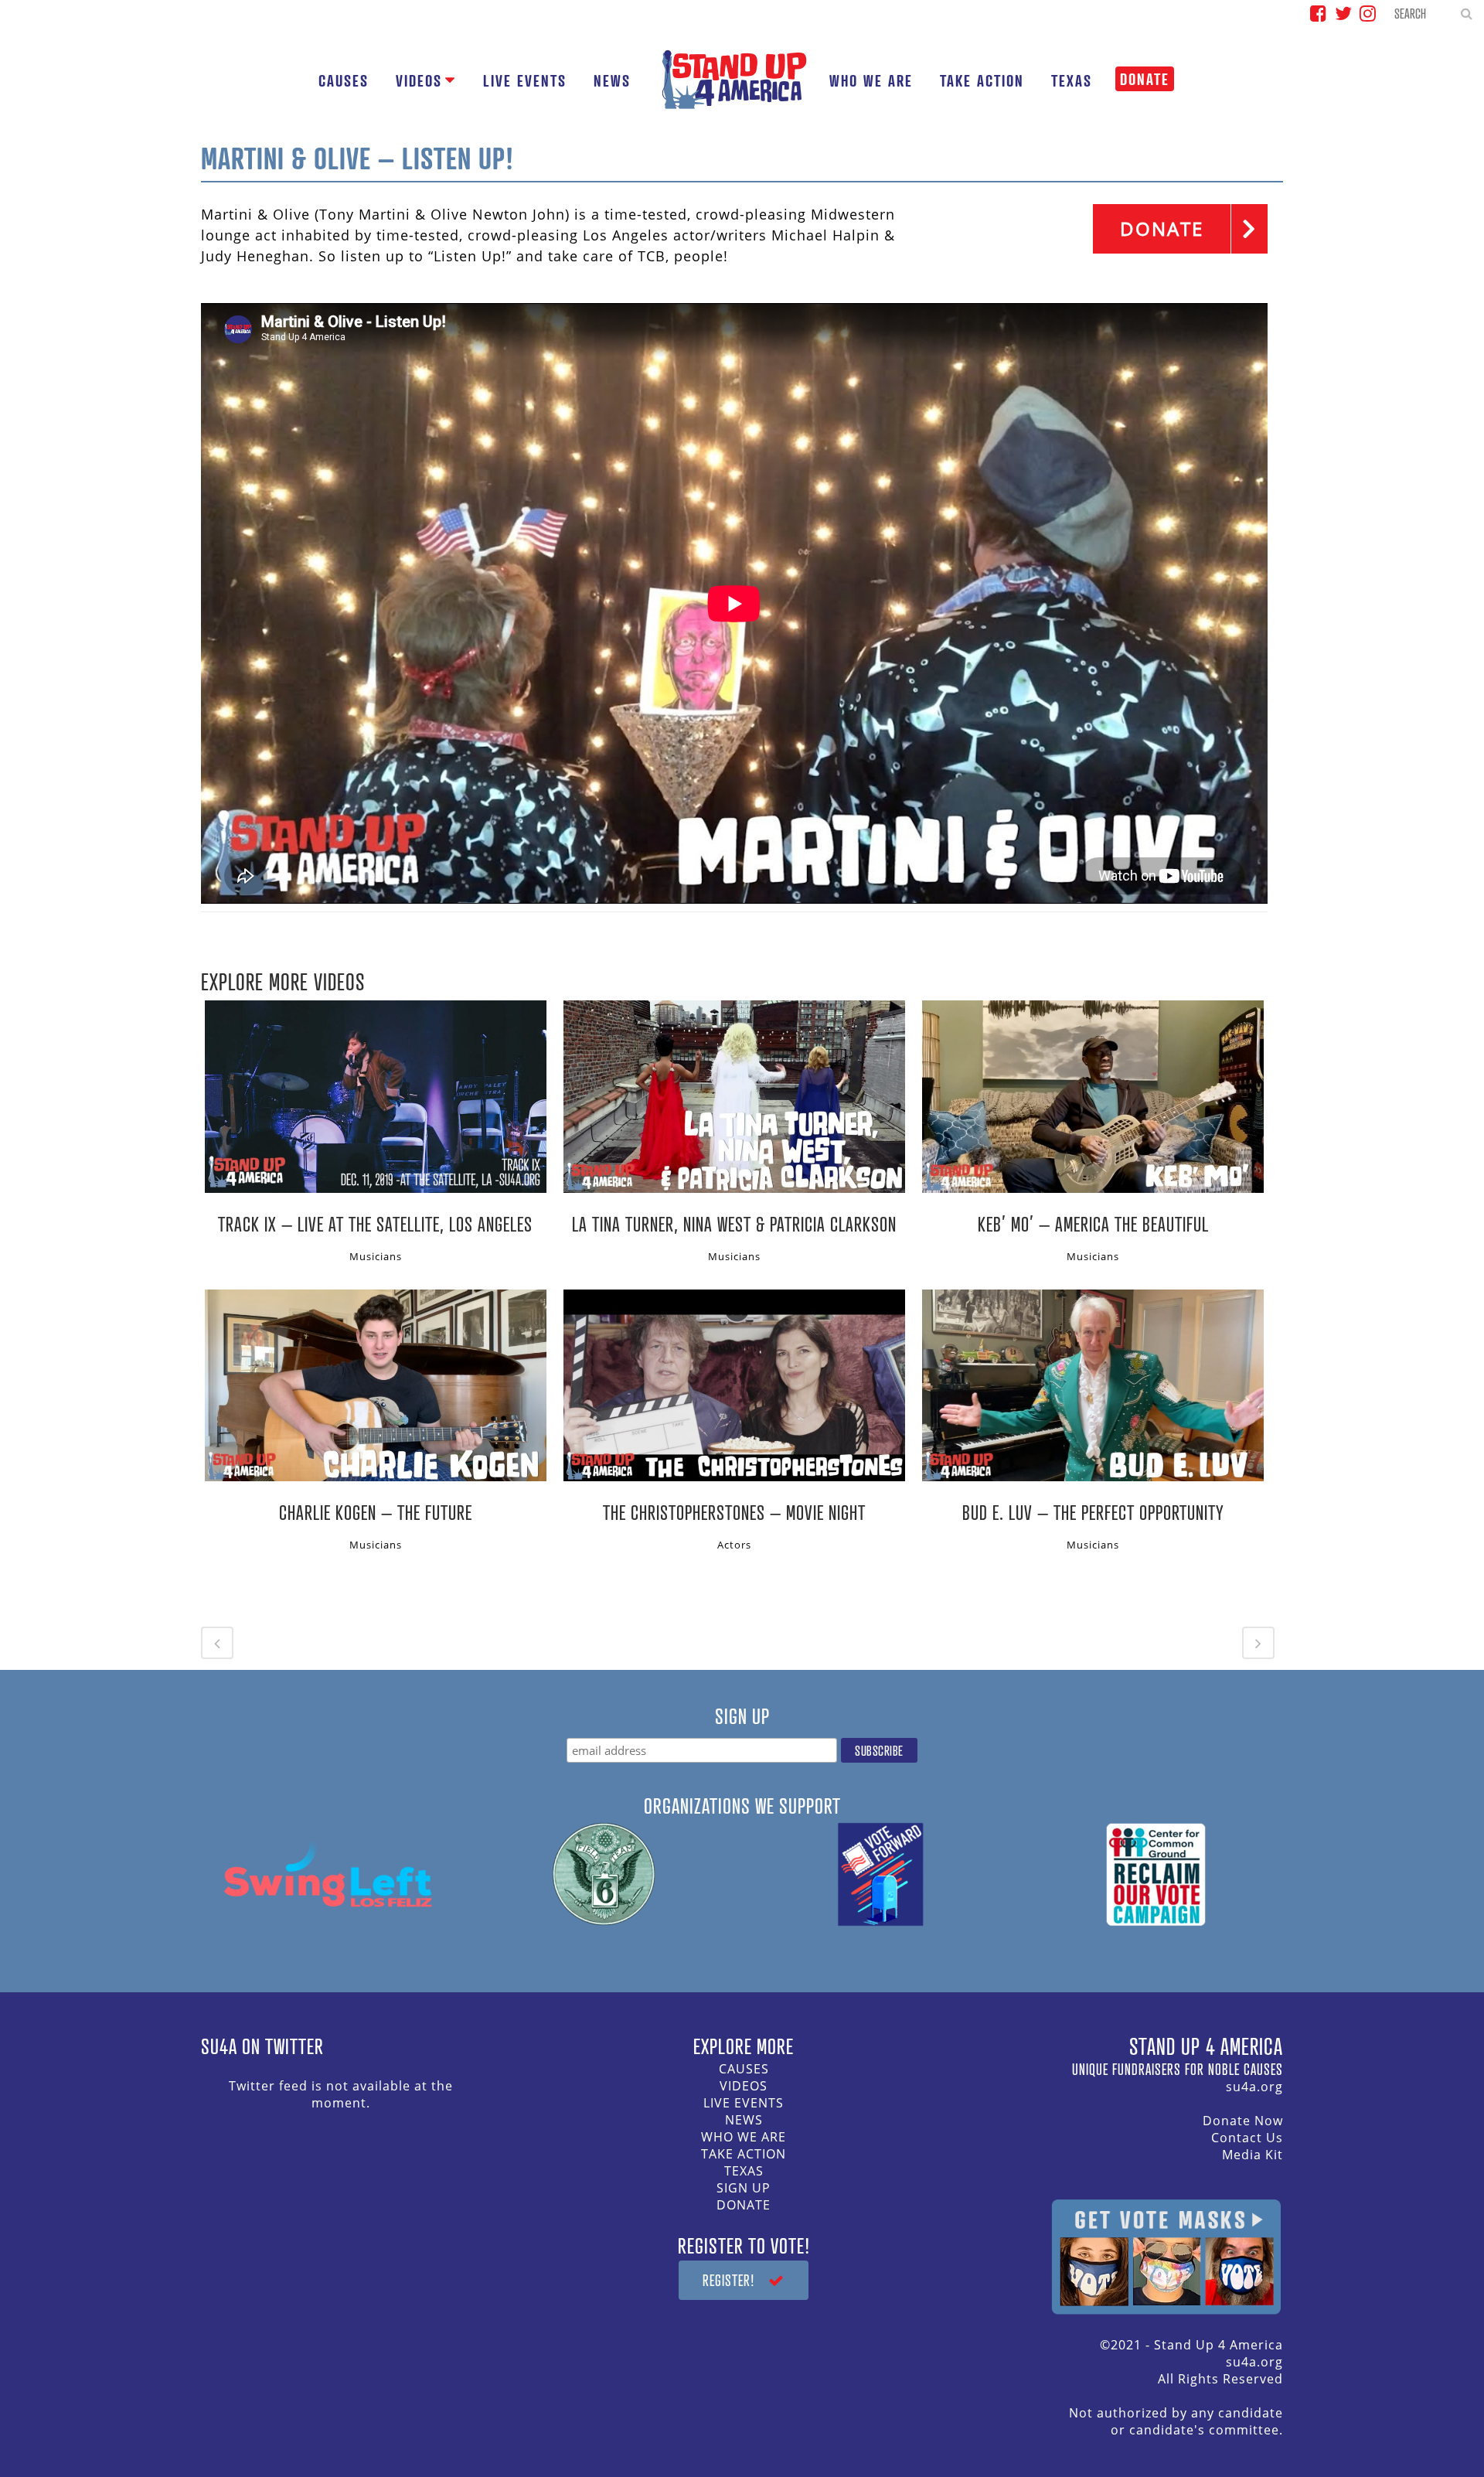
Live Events (744, 2103)
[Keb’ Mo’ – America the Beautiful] (1093, 1096)
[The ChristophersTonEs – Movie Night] (734, 1385)
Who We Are (744, 2137)
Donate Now (1243, 2121)
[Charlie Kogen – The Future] (376, 1385)
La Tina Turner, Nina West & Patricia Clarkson (734, 1224)
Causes (744, 2069)
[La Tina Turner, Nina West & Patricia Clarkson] (734, 1096)
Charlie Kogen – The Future (376, 1512)
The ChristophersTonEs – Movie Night (734, 1512)
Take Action (744, 2154)
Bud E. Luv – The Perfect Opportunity (1093, 1512)
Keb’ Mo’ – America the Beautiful (1093, 1224)
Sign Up (744, 2188)
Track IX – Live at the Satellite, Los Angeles (375, 1224)
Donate (744, 2205)
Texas (744, 2171)
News (744, 2120)
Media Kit (1253, 2155)
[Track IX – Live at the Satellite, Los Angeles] (376, 1096)
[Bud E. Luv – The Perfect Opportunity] (1093, 1385)
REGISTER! (729, 2280)
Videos (744, 2086)
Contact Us (1247, 2138)
